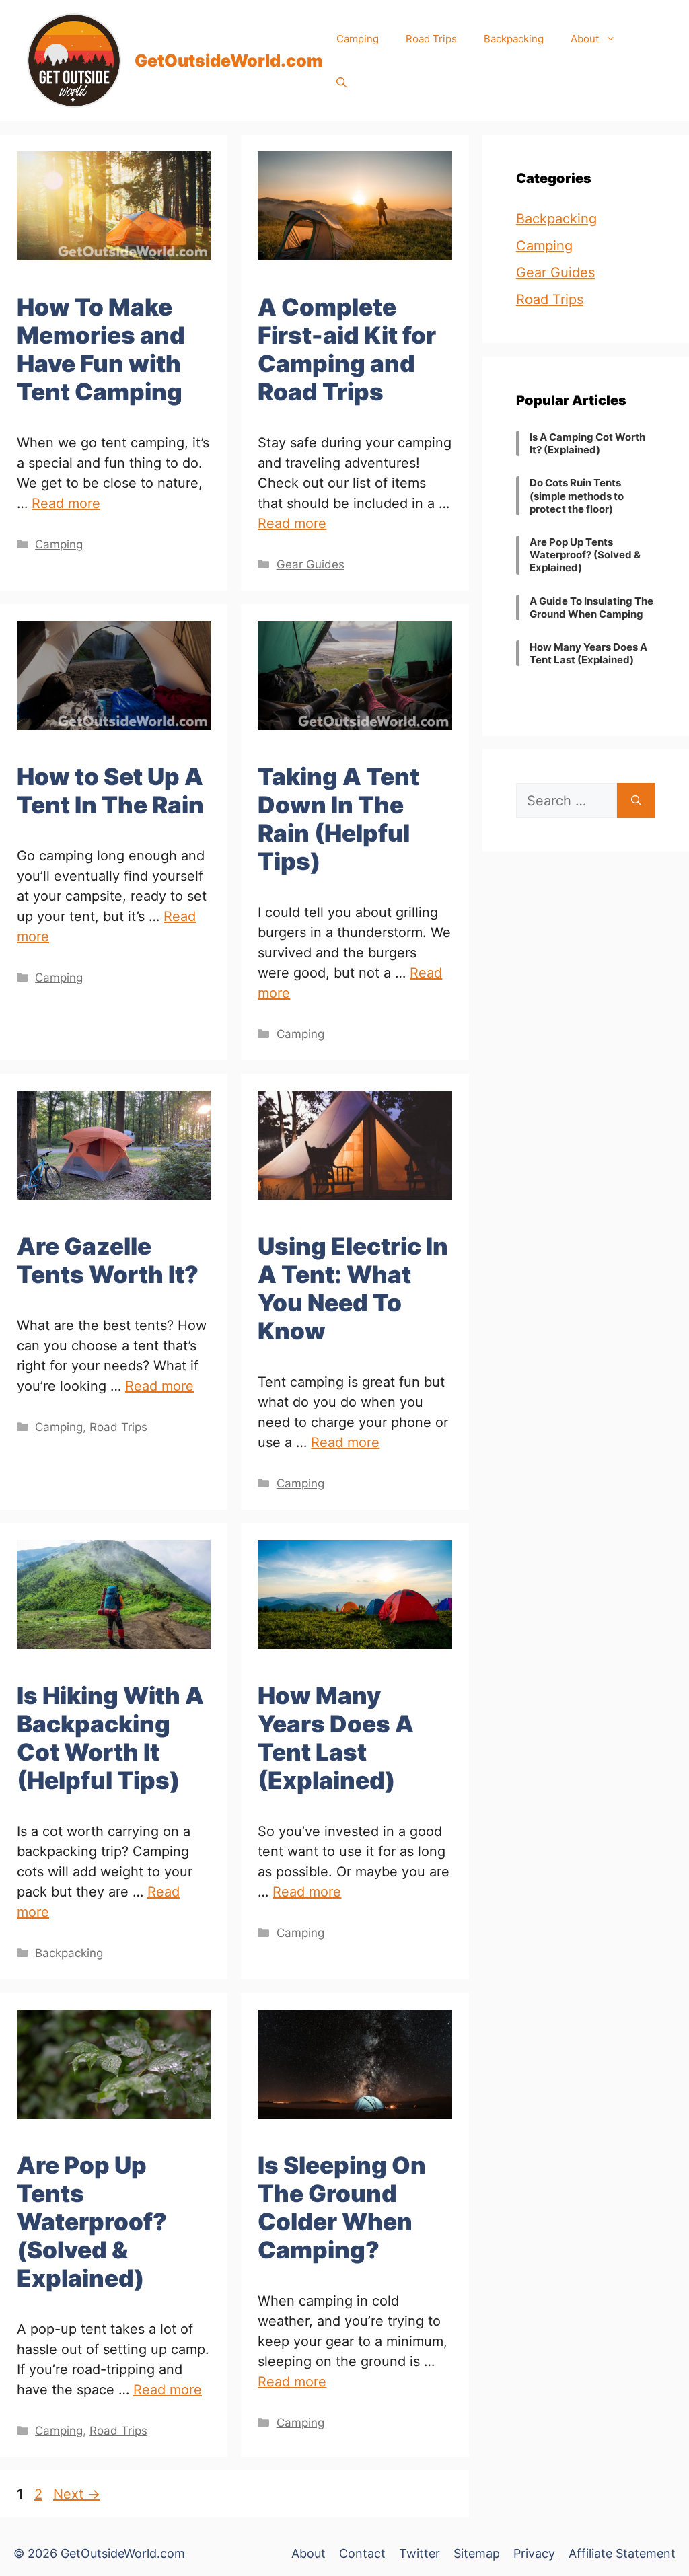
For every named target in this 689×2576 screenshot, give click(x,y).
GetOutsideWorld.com (229, 61)
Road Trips (431, 39)
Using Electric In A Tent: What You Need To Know (353, 1288)
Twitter (420, 2553)
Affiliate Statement (622, 2553)
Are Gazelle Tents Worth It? (108, 1260)
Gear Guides (311, 564)
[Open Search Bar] (341, 82)
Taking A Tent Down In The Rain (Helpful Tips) (338, 819)
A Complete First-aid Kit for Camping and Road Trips (347, 349)
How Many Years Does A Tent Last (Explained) (336, 1738)
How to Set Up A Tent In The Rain (110, 790)
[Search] (636, 801)
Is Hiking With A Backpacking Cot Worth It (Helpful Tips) (110, 1738)
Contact (362, 2553)
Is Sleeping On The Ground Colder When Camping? (342, 2207)
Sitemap (477, 2553)
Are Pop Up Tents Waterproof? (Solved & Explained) (92, 2221)
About (585, 39)
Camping (358, 39)
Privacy (534, 2553)
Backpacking (514, 39)
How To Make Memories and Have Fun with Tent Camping (101, 349)
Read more (66, 503)
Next (77, 2494)
